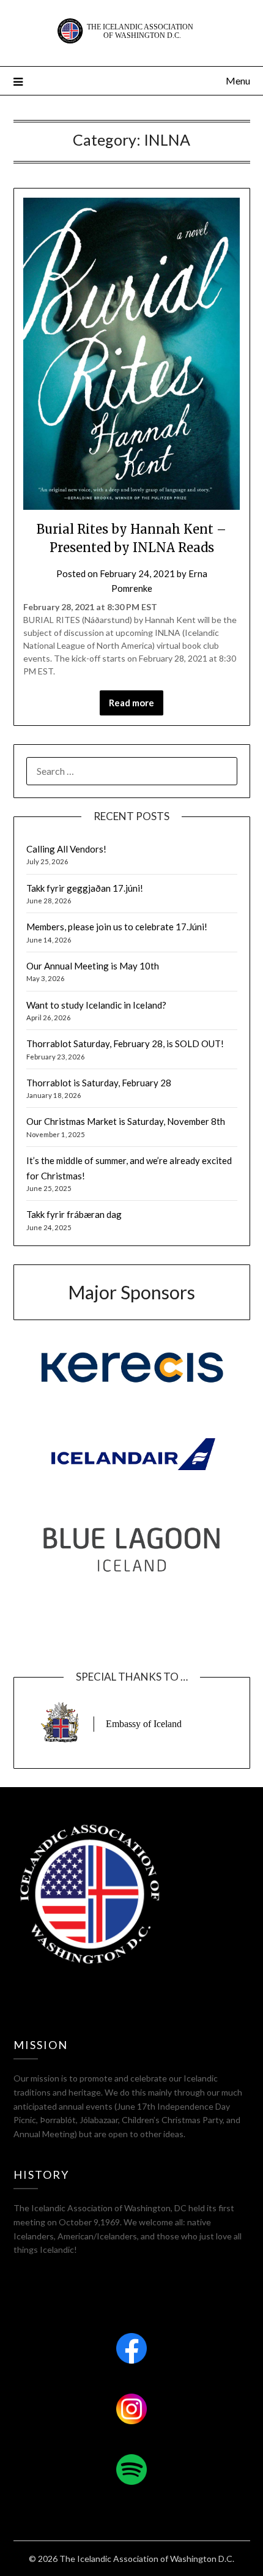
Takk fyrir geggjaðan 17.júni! (85, 888)
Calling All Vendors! (66, 849)
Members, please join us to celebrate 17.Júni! (117, 927)
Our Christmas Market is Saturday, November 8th (126, 1121)
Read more (131, 703)
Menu (238, 80)
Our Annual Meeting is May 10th (93, 966)
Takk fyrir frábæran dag (74, 1214)
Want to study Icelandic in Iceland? (96, 1005)
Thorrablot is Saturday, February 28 (99, 1083)
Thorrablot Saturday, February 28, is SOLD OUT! (125, 1043)
